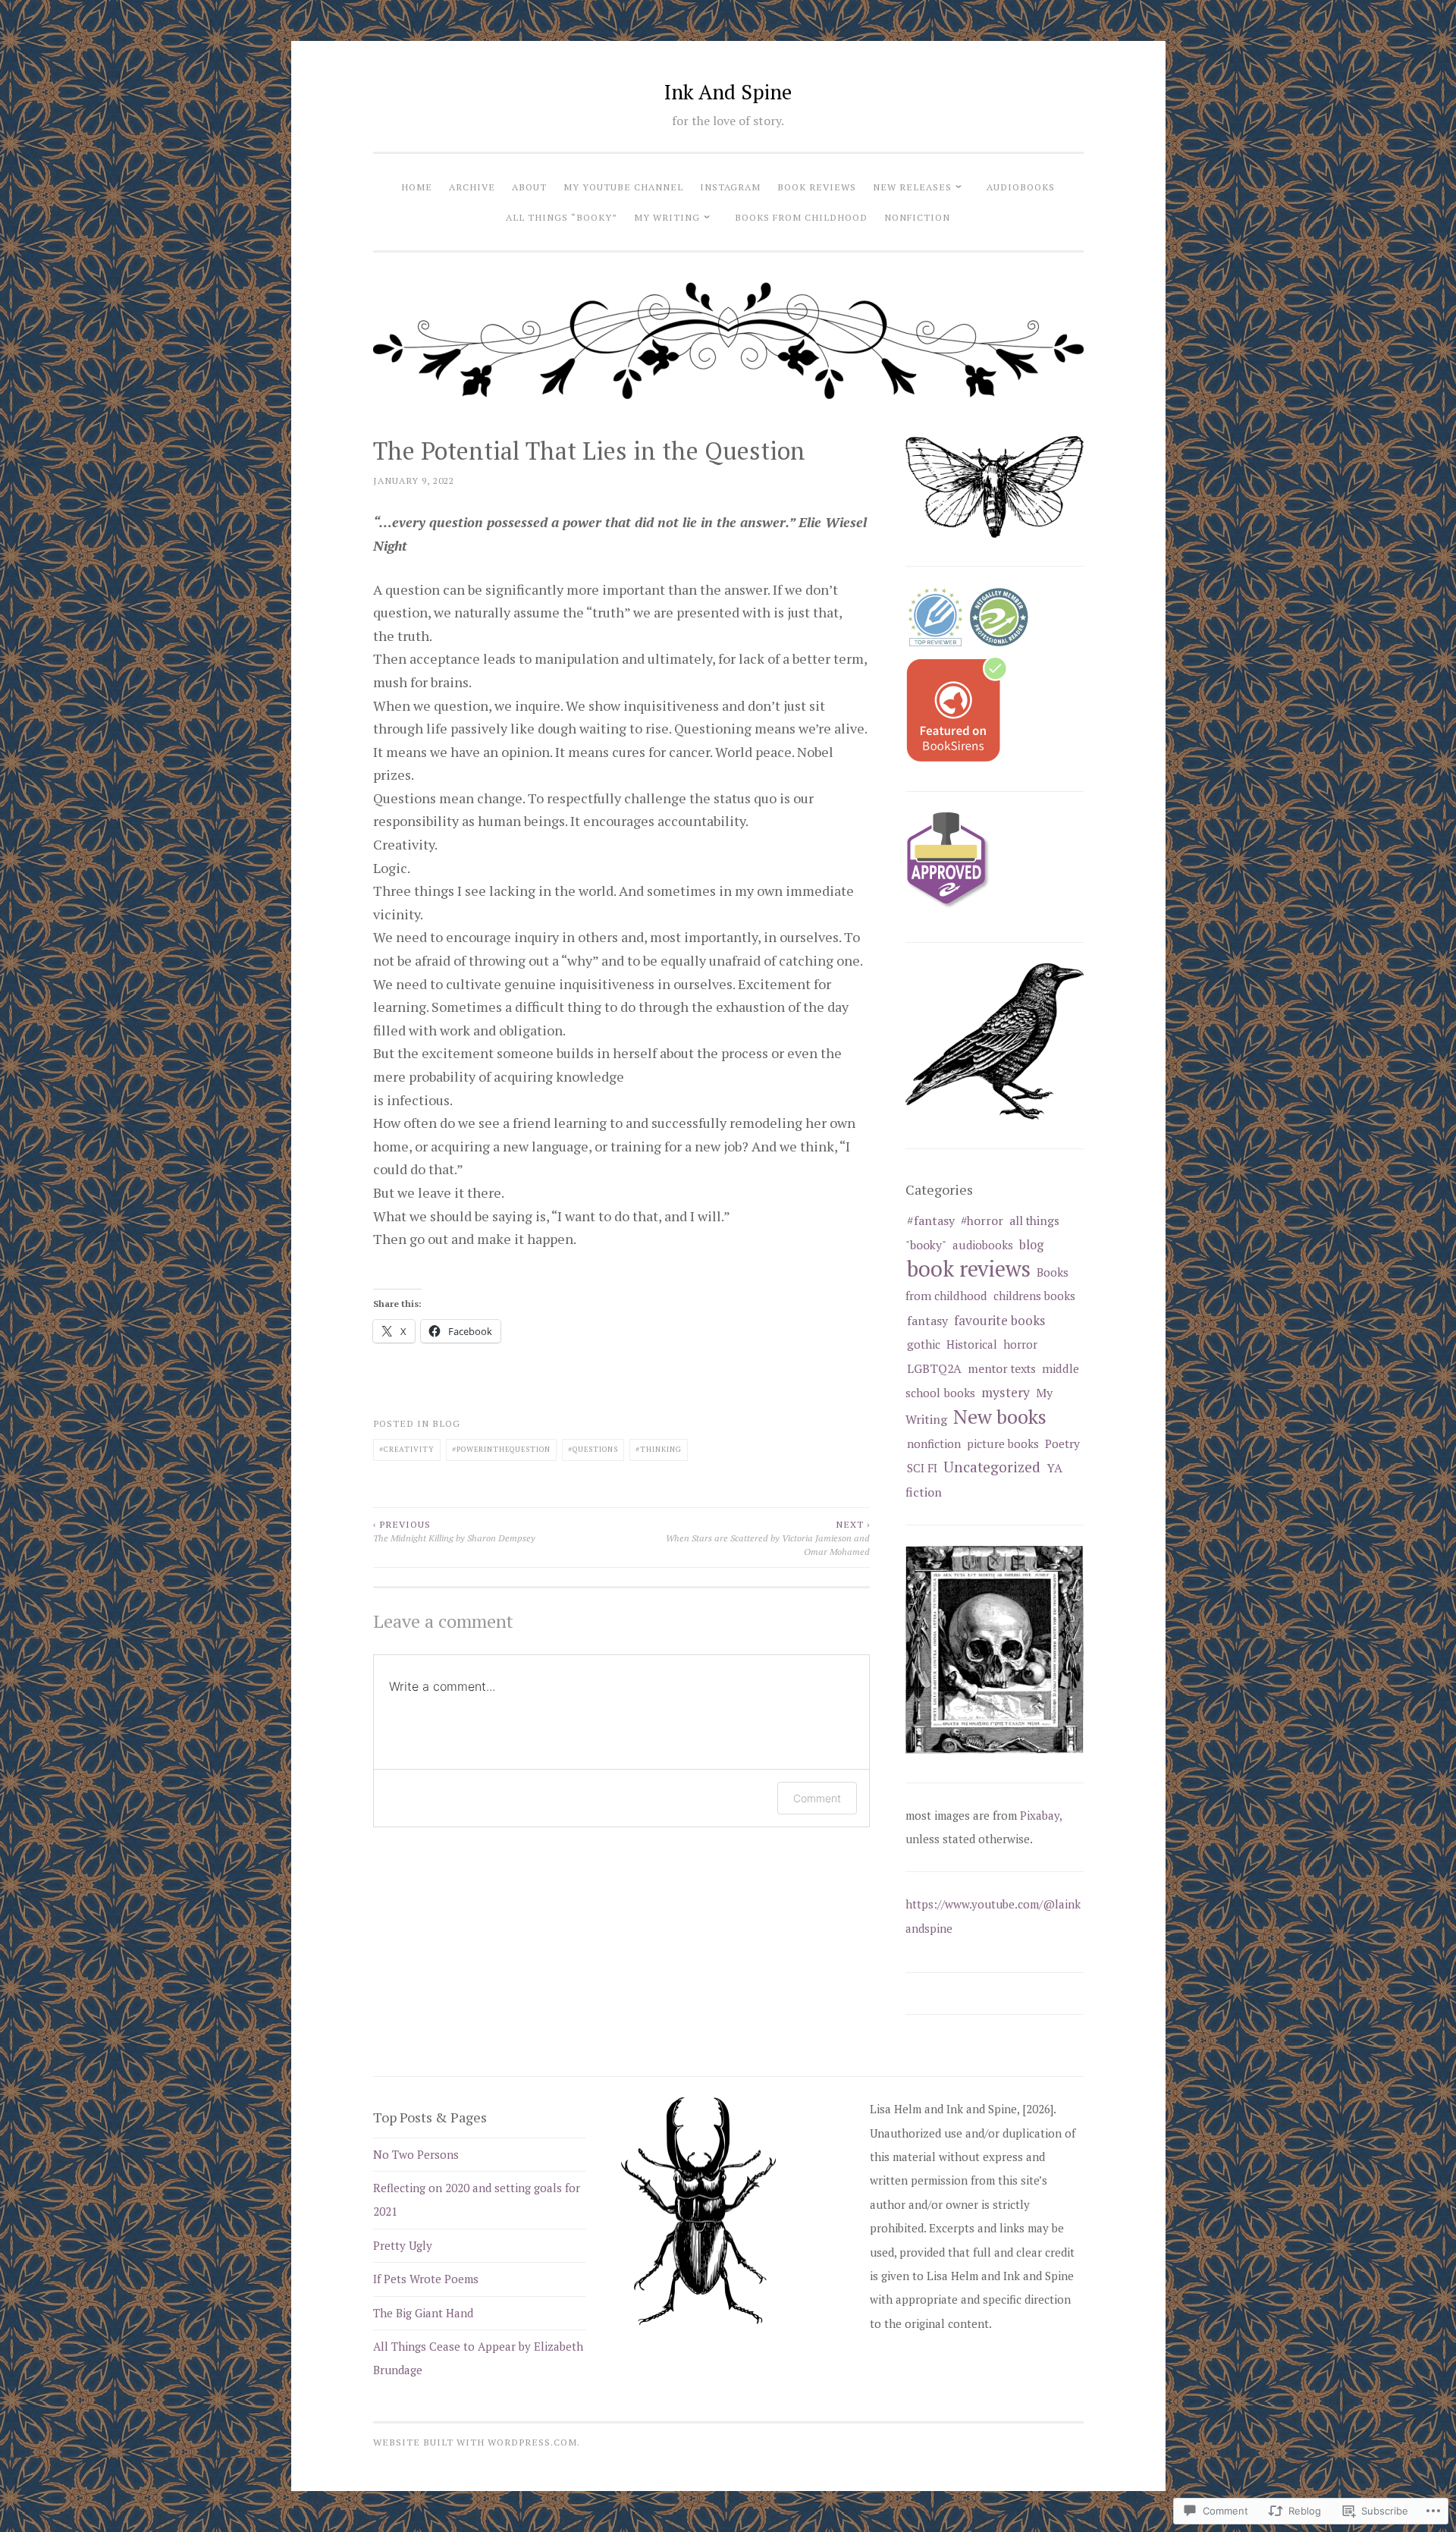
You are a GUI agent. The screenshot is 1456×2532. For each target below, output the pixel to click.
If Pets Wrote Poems (426, 2279)
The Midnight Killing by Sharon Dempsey (454, 1531)
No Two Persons (416, 2154)
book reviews (817, 187)
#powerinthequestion (501, 1449)
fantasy (927, 1321)
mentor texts (1002, 1368)
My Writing (667, 217)
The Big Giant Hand (423, 2313)
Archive (472, 187)
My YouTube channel (623, 187)
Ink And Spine (728, 92)
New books (1000, 1416)
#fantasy (931, 1220)
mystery (1006, 1392)
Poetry (1062, 1443)
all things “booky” (562, 217)
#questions (593, 1449)
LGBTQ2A (934, 1369)
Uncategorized (992, 1467)
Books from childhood (801, 217)
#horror (982, 1220)
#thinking (659, 1449)
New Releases (912, 187)
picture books (1003, 1443)
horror (1020, 1344)
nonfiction (917, 217)
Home (417, 187)
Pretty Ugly (403, 2245)
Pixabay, (1041, 1815)
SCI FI (922, 1468)
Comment (817, 1798)
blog (446, 1423)
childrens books (1034, 1296)
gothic (924, 1344)
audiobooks (1021, 187)
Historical (972, 1344)
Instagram (730, 187)
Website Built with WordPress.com (475, 2442)
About (529, 187)
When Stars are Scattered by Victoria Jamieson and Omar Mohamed (768, 1538)
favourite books (999, 1320)
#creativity (407, 1449)
